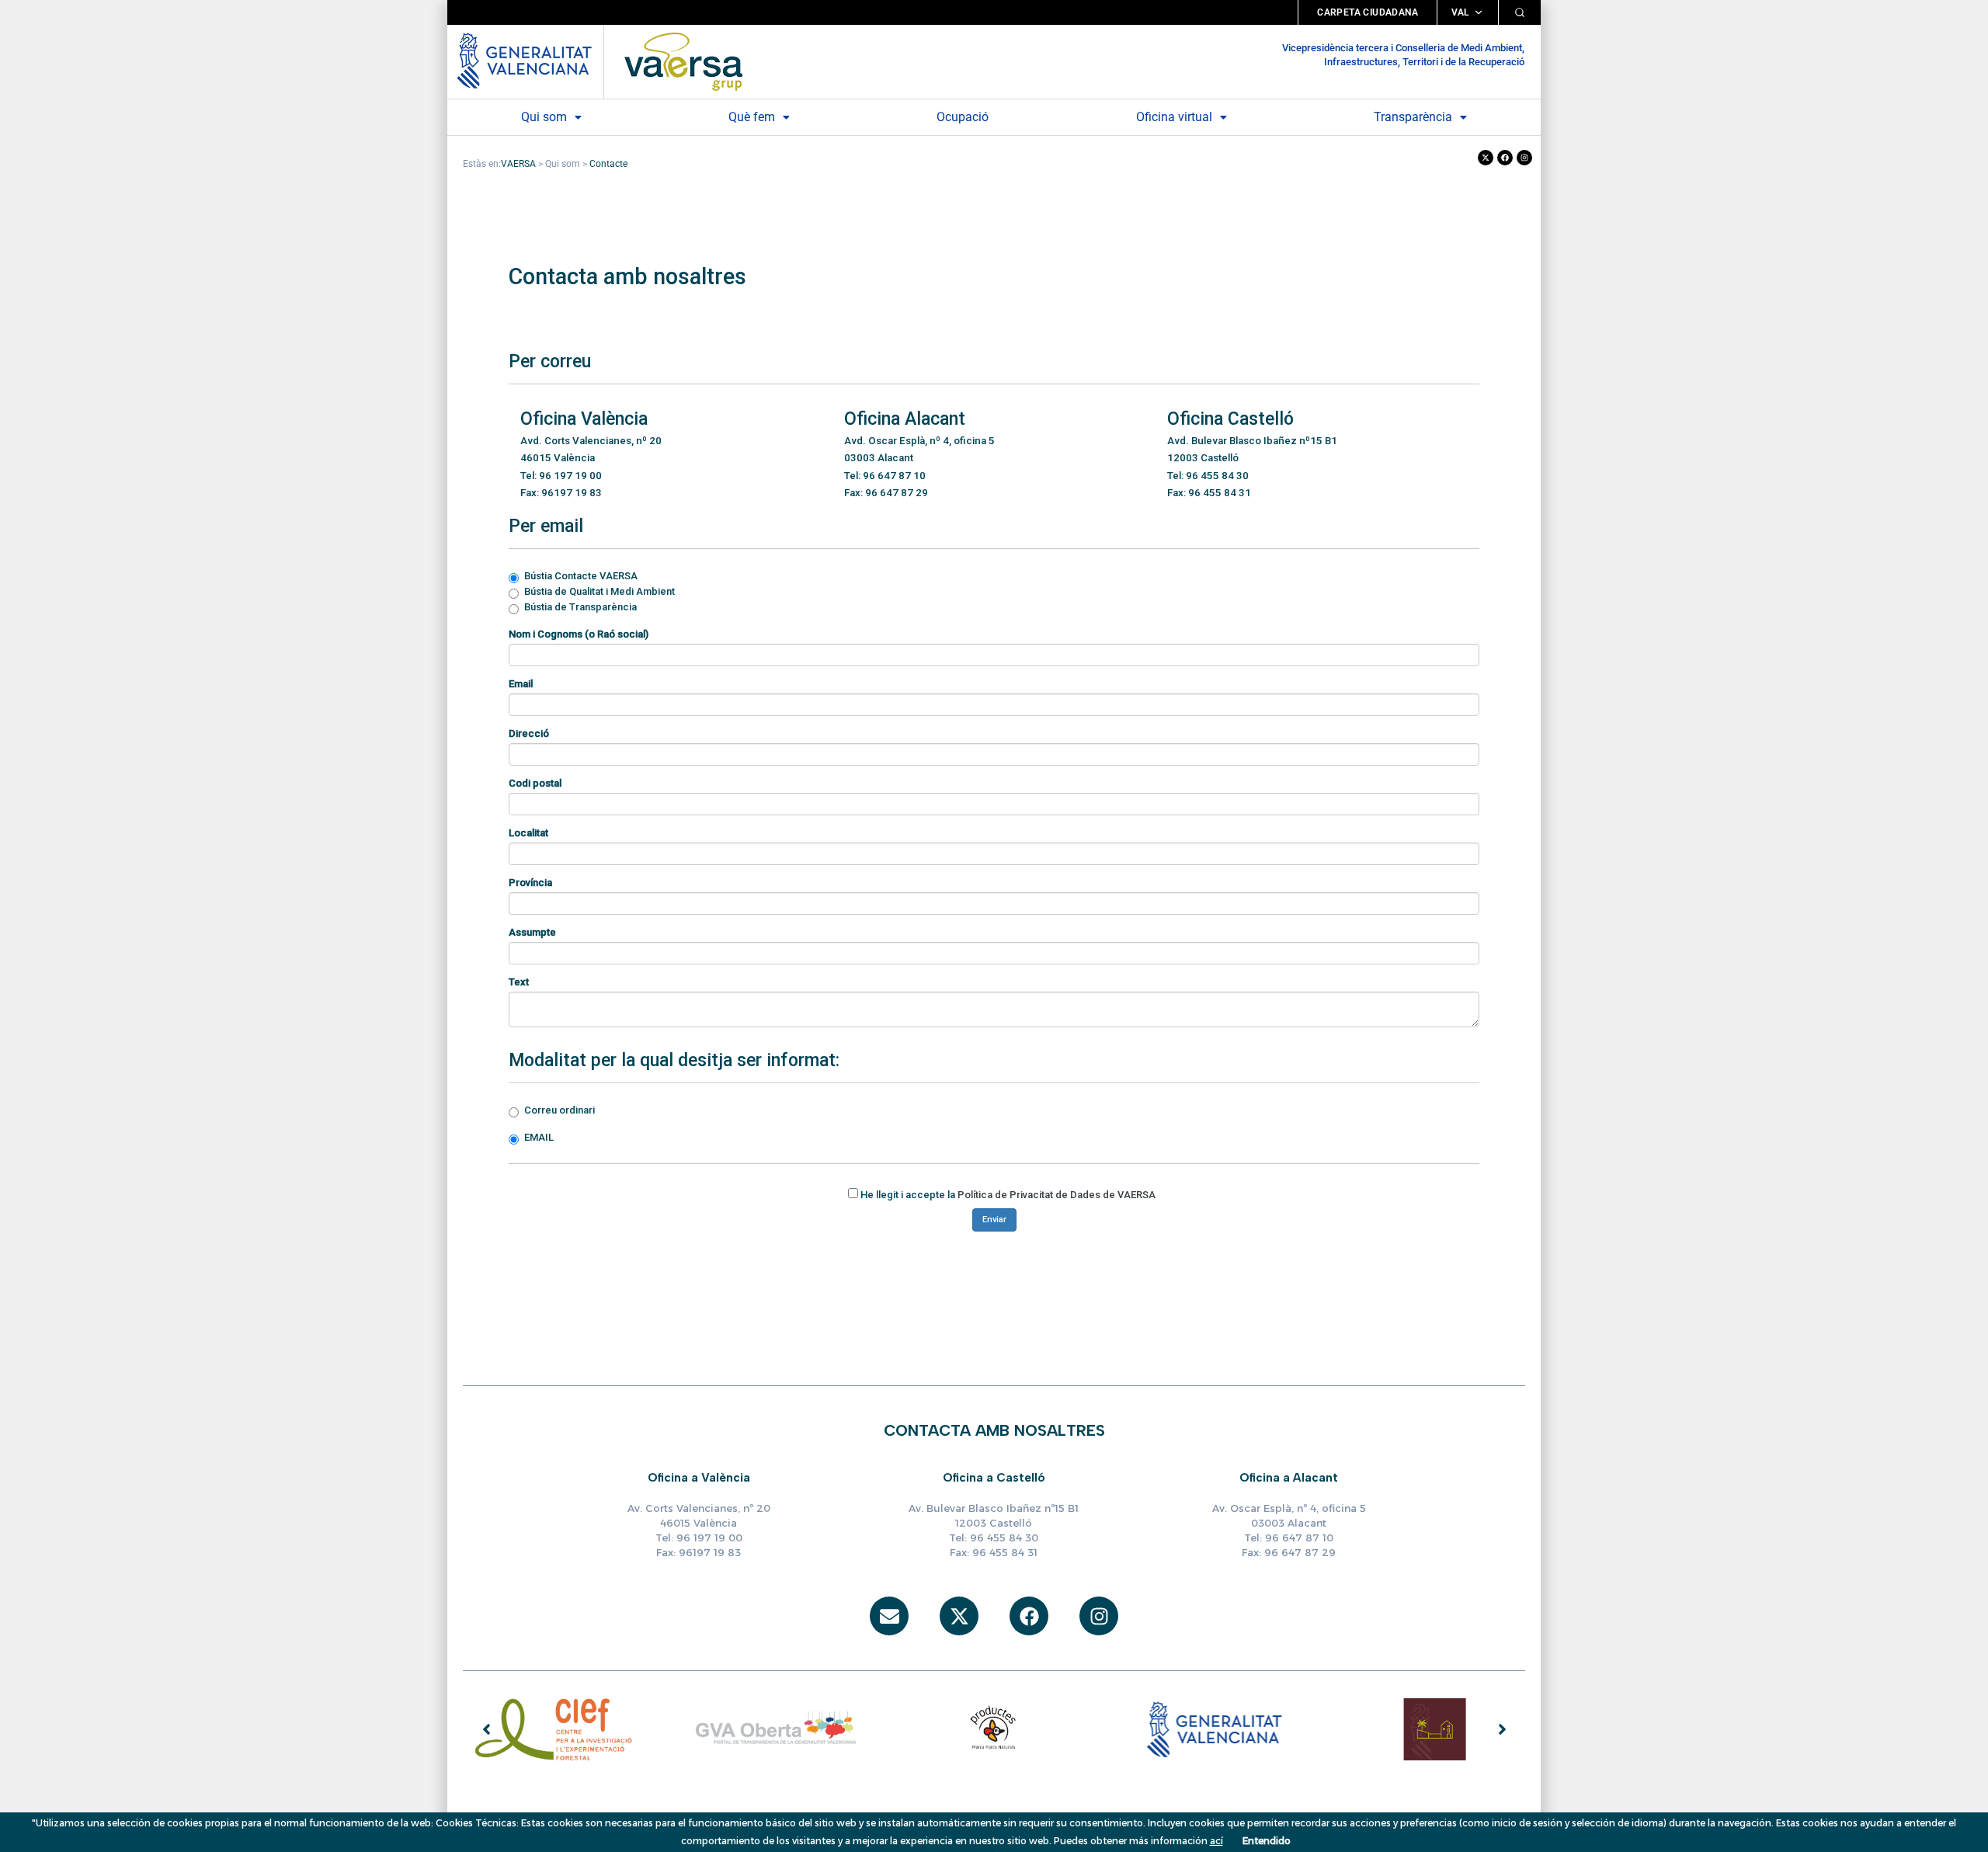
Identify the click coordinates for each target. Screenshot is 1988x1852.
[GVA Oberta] (774, 1729)
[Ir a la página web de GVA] (524, 59)
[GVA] (1215, 1729)
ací (1216, 1841)
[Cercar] (1520, 12)
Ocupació (963, 117)
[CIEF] (554, 1729)
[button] (551, 117)
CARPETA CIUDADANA (1368, 12)
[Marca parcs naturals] (994, 1729)
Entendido (1267, 1841)
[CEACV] (1434, 1729)
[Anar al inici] (683, 62)
